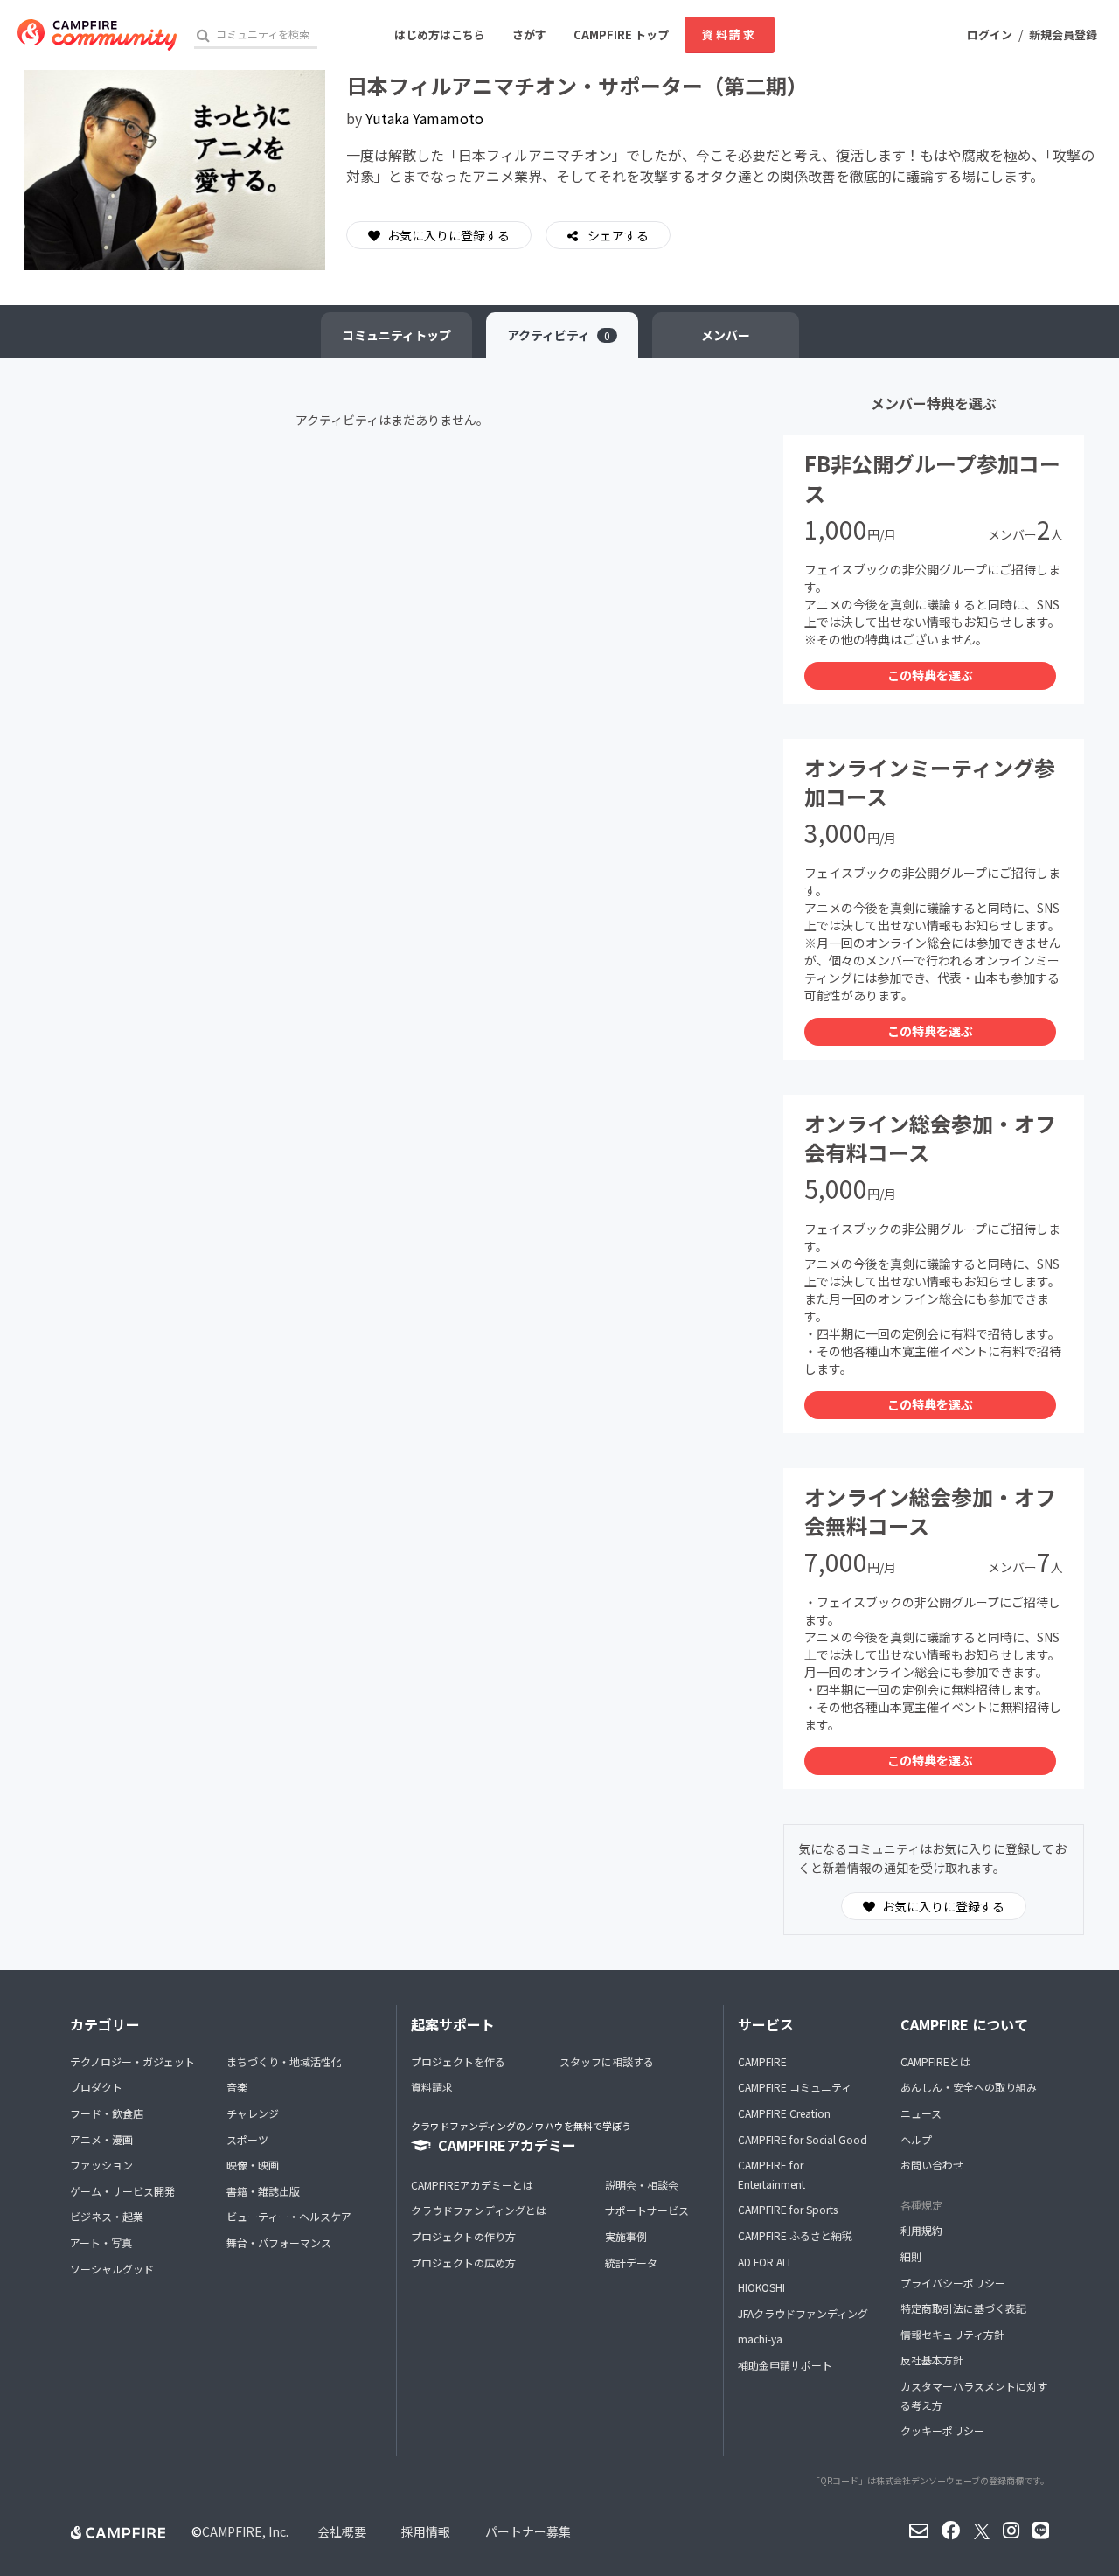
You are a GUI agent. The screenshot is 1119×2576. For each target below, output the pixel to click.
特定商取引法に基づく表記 (963, 2308)
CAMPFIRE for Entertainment (771, 2174)
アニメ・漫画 (101, 2139)
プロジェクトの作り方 (463, 2236)
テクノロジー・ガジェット (132, 2061)
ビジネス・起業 (107, 2216)
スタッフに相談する (607, 2061)
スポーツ (247, 2139)
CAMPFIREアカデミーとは (472, 2185)
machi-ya (760, 2339)
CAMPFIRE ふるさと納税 (795, 2235)
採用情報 (426, 2531)
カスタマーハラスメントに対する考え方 (974, 2395)
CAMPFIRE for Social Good (803, 2139)
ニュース (921, 2113)
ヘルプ (916, 2139)
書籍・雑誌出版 (263, 2191)
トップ (396, 335)
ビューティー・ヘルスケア (289, 2216)
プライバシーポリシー (953, 2283)
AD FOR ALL (765, 2262)
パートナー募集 (528, 2531)
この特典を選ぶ (930, 675)
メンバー (726, 335)
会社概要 (342, 2531)
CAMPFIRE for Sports (788, 2209)
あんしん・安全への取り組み (969, 2087)
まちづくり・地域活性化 (284, 2061)
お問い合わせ (932, 2165)
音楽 (237, 2087)
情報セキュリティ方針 (952, 2334)
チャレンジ (253, 2113)
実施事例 (626, 2236)
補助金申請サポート (785, 2365)
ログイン (990, 35)
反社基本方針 (932, 2360)
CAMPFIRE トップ (621, 35)
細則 (911, 2256)
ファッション (101, 2165)
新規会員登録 (1063, 35)
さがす (529, 35)
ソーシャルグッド (112, 2269)
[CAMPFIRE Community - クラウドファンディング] (97, 35)
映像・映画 (253, 2165)
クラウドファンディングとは (479, 2210)
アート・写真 (101, 2242)
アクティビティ (559, 335)
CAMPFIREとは (935, 2061)
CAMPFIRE (762, 2061)
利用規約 (921, 2230)
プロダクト (96, 2087)
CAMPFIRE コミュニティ (795, 2087)
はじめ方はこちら (440, 35)
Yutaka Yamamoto (424, 118)
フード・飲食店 (107, 2113)
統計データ (631, 2263)
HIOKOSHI (761, 2287)
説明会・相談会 (642, 2185)
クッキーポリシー (942, 2430)
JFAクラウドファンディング (803, 2313)
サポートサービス (647, 2210)
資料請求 (729, 35)
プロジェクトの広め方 (463, 2263)
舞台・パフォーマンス (279, 2242)
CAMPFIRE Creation (784, 2113)
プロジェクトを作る (458, 2061)
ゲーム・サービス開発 (122, 2191)
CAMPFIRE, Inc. (245, 2531)
